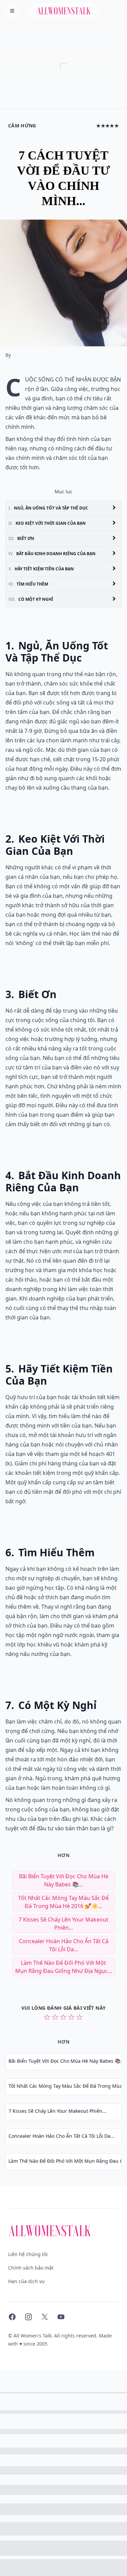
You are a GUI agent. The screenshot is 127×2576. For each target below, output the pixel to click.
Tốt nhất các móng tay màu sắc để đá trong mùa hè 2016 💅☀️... (63, 1902)
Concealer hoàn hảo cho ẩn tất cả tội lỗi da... (64, 1945)
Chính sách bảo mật (31, 2268)
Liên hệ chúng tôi (28, 2254)
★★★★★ (108, 126)
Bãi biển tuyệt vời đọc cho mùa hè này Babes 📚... (64, 1880)
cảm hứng (22, 126)
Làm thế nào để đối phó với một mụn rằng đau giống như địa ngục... (63, 1967)
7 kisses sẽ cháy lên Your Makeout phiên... (63, 1924)
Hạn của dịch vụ (26, 2281)
